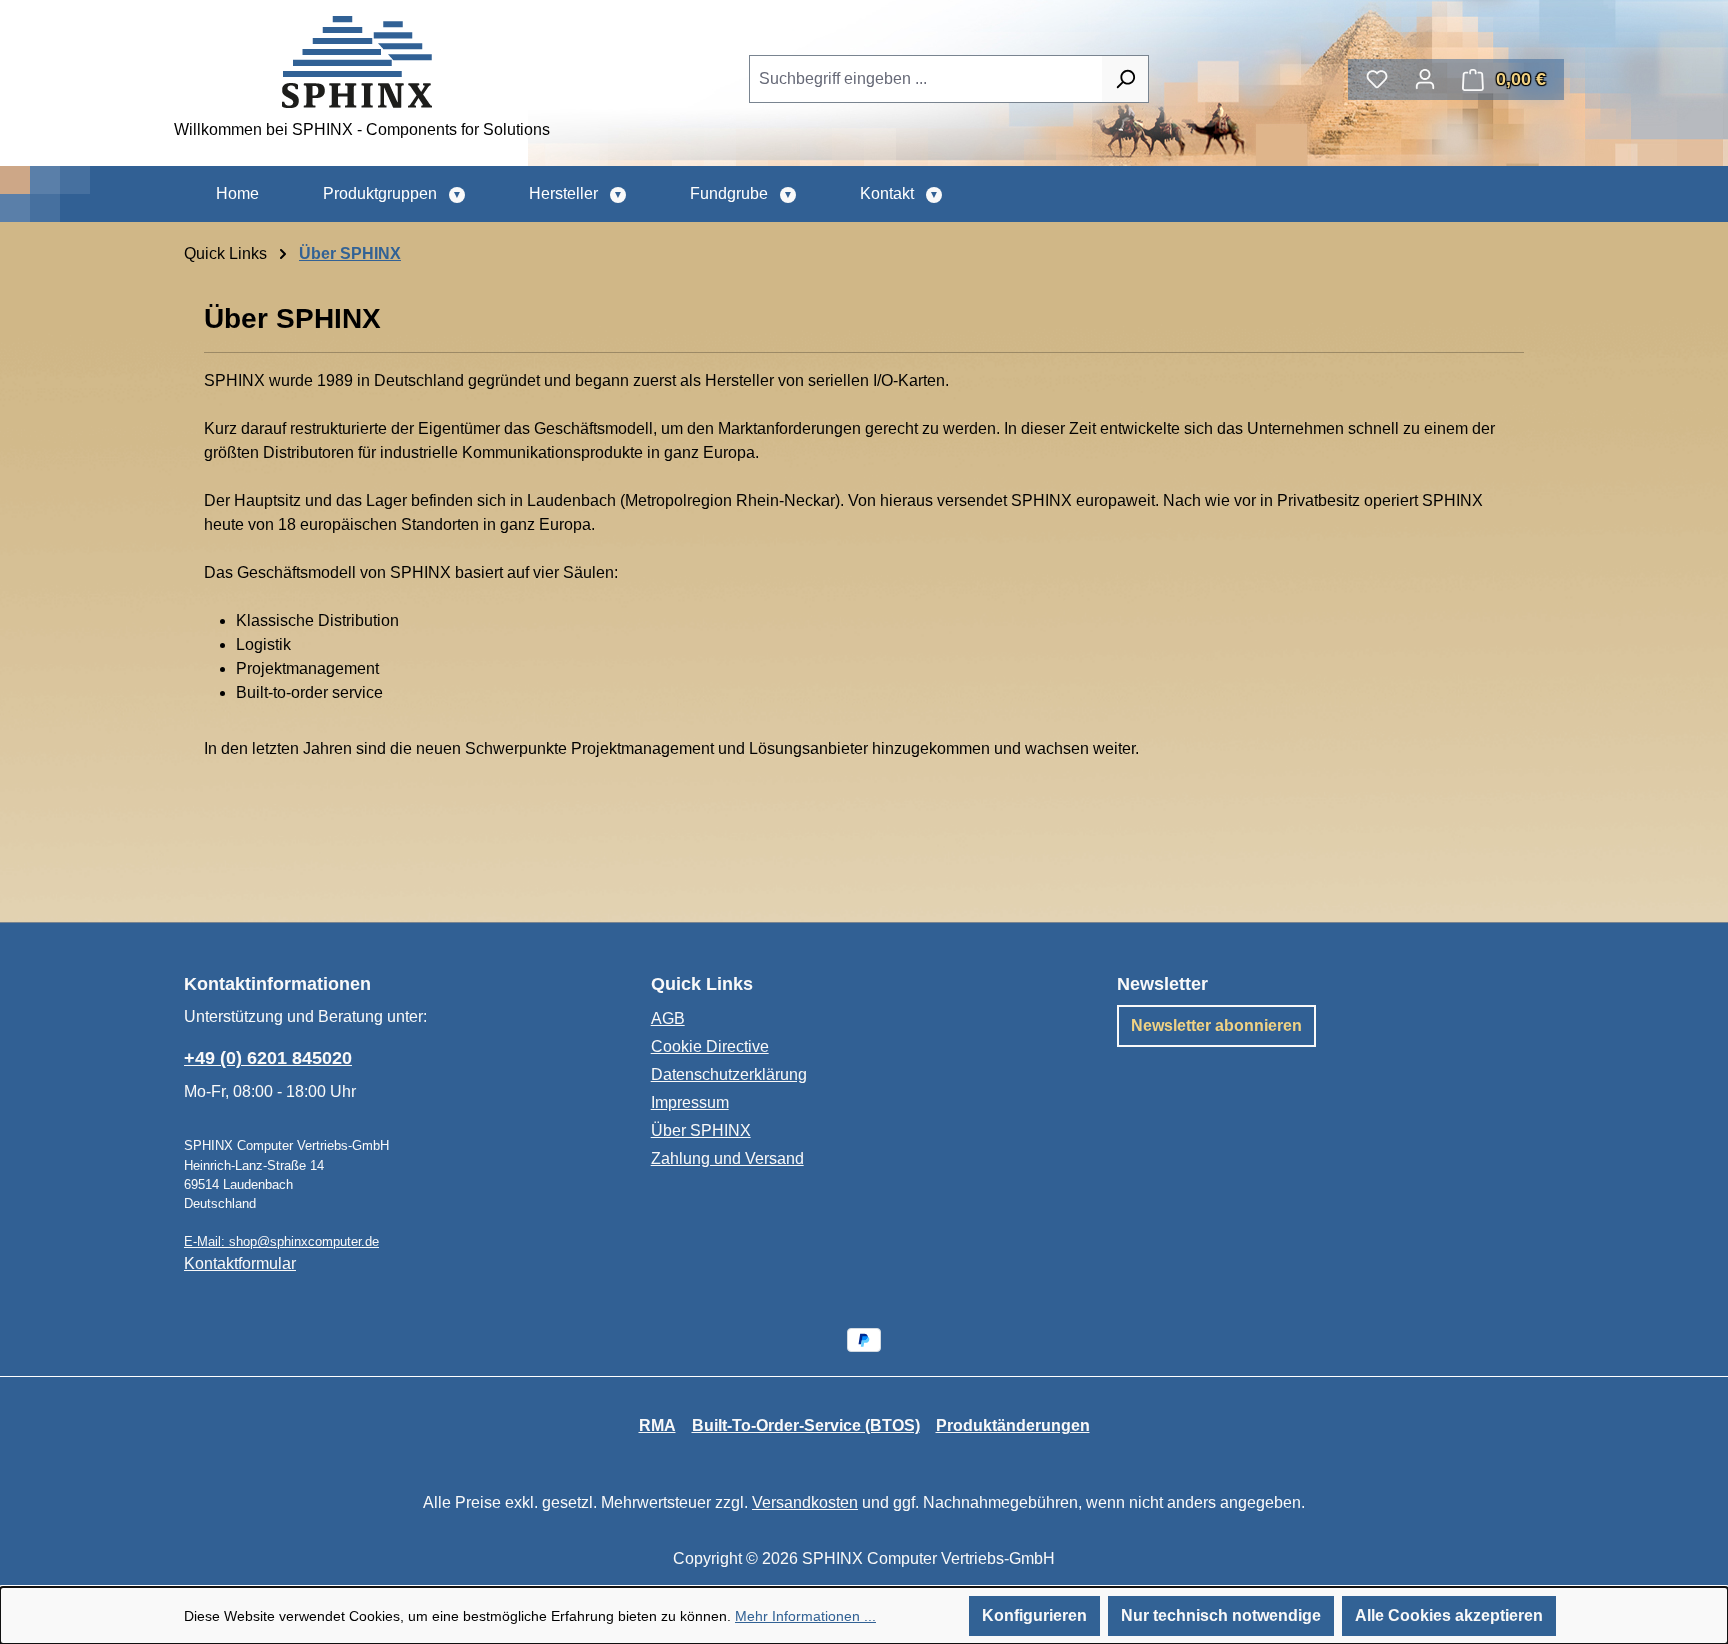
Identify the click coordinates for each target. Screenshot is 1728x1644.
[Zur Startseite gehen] (357, 62)
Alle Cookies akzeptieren (1449, 1615)
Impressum (690, 1102)
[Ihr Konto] (1425, 79)
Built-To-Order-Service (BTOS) (806, 1425)
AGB (668, 1018)
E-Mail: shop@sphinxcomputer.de (281, 1241)
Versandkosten (805, 1502)
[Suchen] (1125, 79)
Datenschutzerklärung (729, 1074)
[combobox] (926, 79)
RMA (657, 1425)
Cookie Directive (710, 1046)
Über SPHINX (701, 1130)
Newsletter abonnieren (1216, 1025)
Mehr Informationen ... (805, 1616)
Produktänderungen (1013, 1425)
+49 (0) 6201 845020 (268, 1058)
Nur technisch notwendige (1221, 1615)
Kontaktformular (240, 1263)
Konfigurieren (1034, 1615)
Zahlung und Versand (727, 1158)
